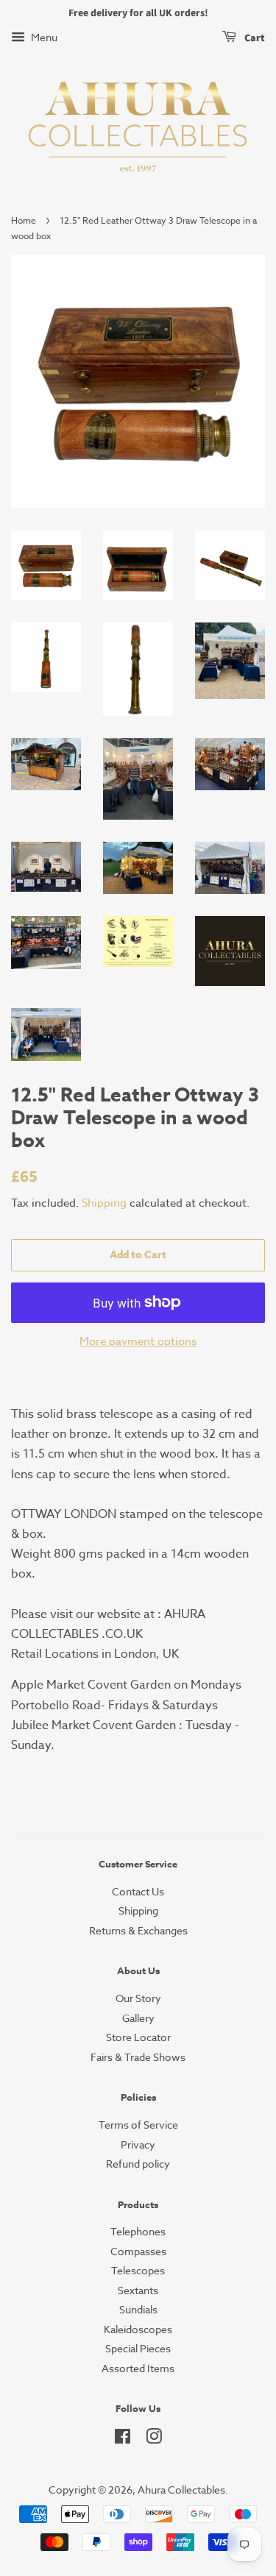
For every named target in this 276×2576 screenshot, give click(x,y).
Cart (254, 38)
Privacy (138, 2144)
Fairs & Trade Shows (138, 2057)
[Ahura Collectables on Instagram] (154, 2439)
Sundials (138, 2309)
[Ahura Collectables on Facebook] (123, 2439)
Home (24, 220)
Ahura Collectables (181, 2490)
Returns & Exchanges (138, 1930)
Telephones (138, 2231)
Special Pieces (138, 2348)
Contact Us (138, 1891)
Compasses (138, 2251)
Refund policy (138, 2164)
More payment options (138, 1341)
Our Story (138, 1998)
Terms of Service (138, 2125)
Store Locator (138, 2037)
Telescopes (138, 2270)
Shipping (104, 1203)
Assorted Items (138, 2368)
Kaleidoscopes (138, 2329)
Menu (43, 37)
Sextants (138, 2290)
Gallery (138, 2018)
